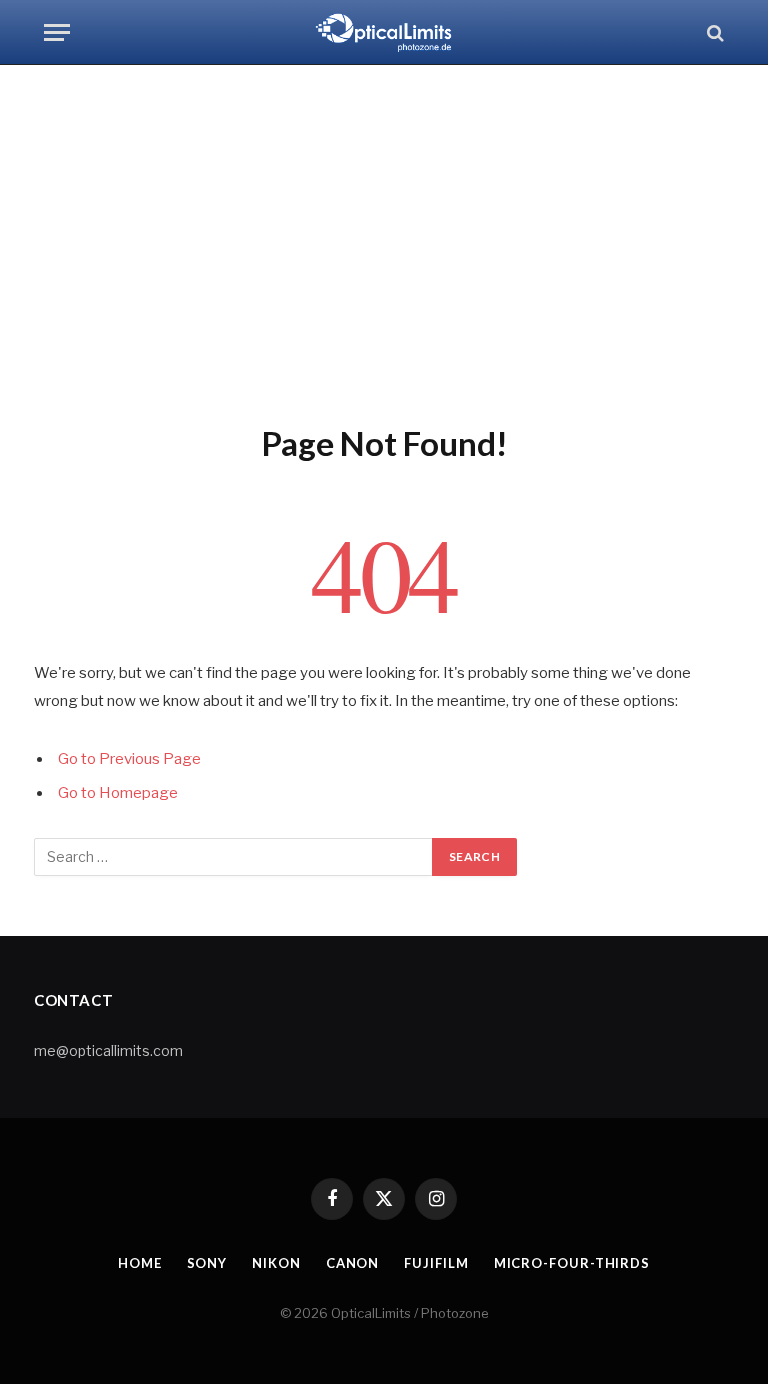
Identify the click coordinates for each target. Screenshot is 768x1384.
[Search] (713, 32)
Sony (207, 1263)
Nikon (276, 1263)
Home (140, 1263)
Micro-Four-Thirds (572, 1263)
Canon (353, 1263)
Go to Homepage (118, 793)
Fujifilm (436, 1263)
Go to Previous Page (129, 759)
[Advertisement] (384, 240)
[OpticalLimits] (384, 32)
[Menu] (57, 32)
